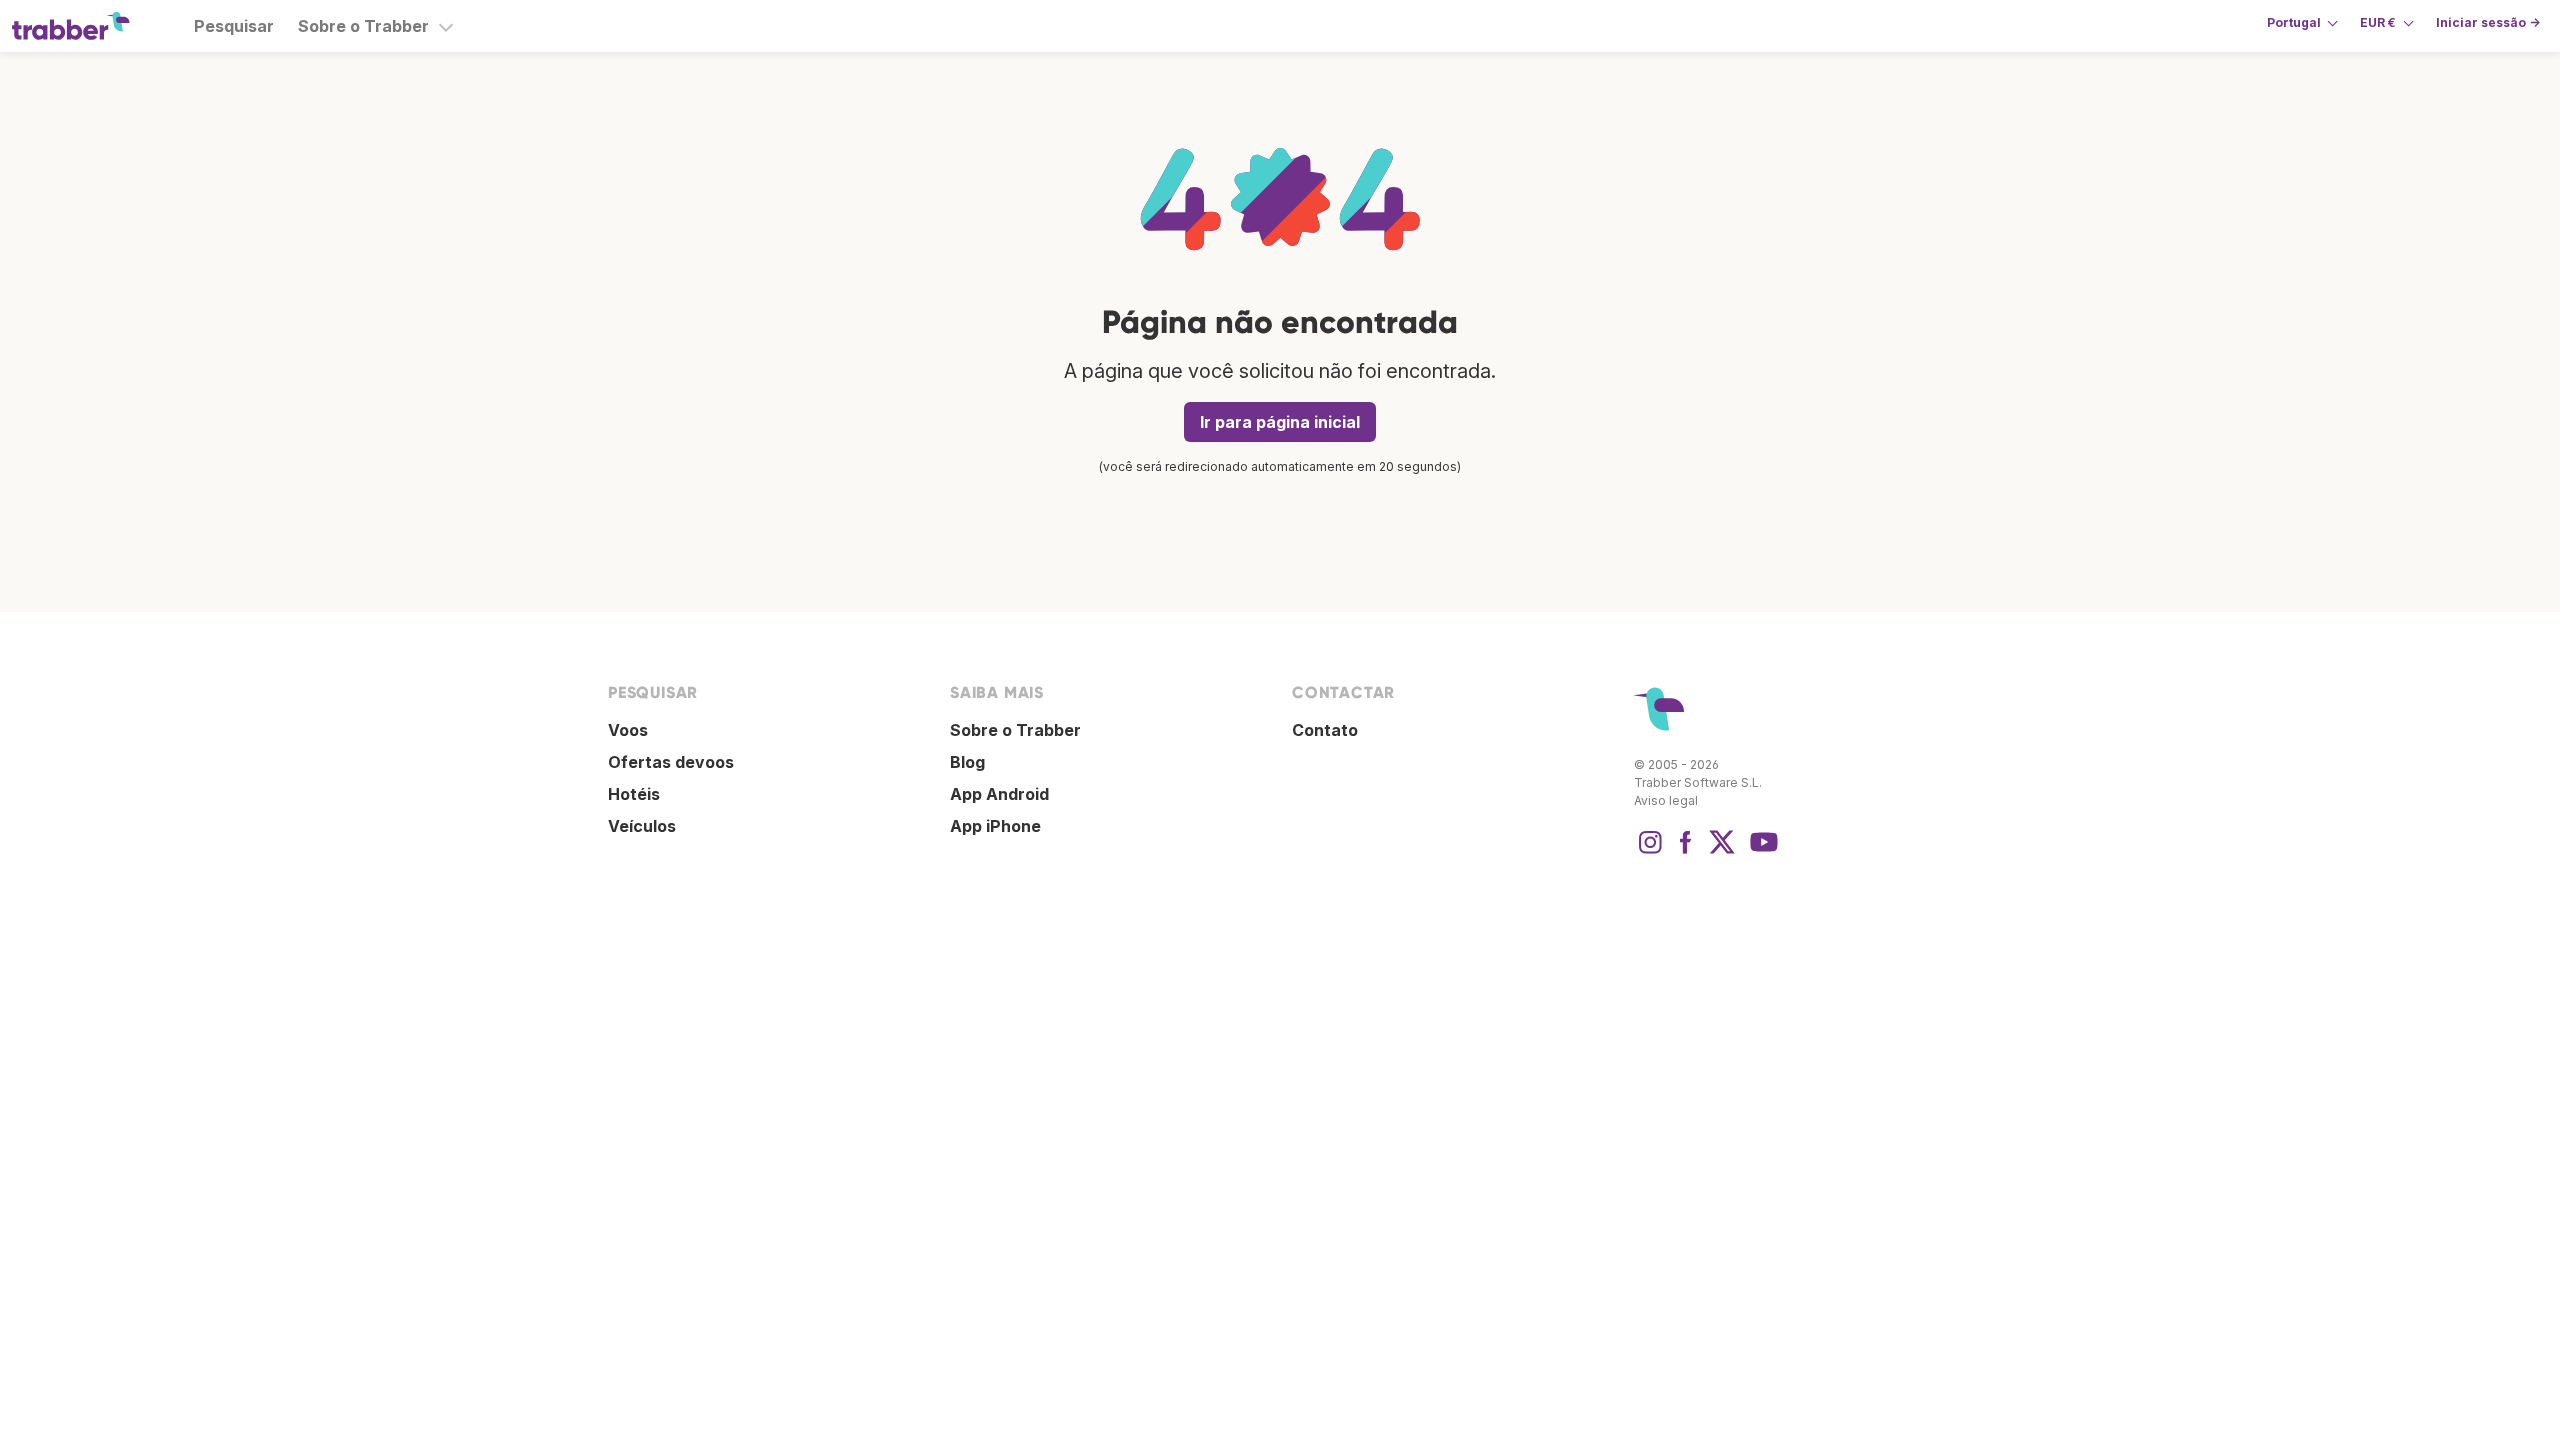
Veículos (642, 826)
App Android (999, 794)
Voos (628, 730)
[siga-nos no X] (1722, 852)
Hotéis (634, 794)
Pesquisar (234, 26)
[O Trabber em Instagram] (1650, 852)
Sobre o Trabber (363, 26)
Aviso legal (1666, 800)
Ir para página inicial (1280, 422)
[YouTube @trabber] (1761, 852)
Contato (1325, 730)
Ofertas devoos (671, 762)
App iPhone (995, 826)
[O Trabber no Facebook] (1686, 852)
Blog (967, 762)
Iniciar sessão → (2488, 22)
